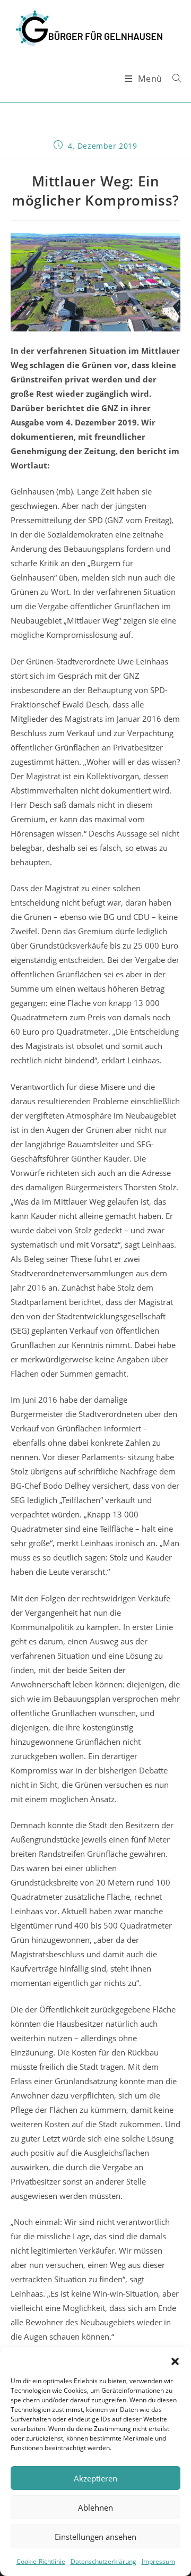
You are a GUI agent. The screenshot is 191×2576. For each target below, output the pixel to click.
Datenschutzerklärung (103, 2561)
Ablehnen (95, 2507)
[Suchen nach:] (173, 79)
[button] (175, 2360)
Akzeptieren (95, 2478)
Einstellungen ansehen (95, 2537)
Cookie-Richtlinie (41, 2561)
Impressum (158, 2561)
